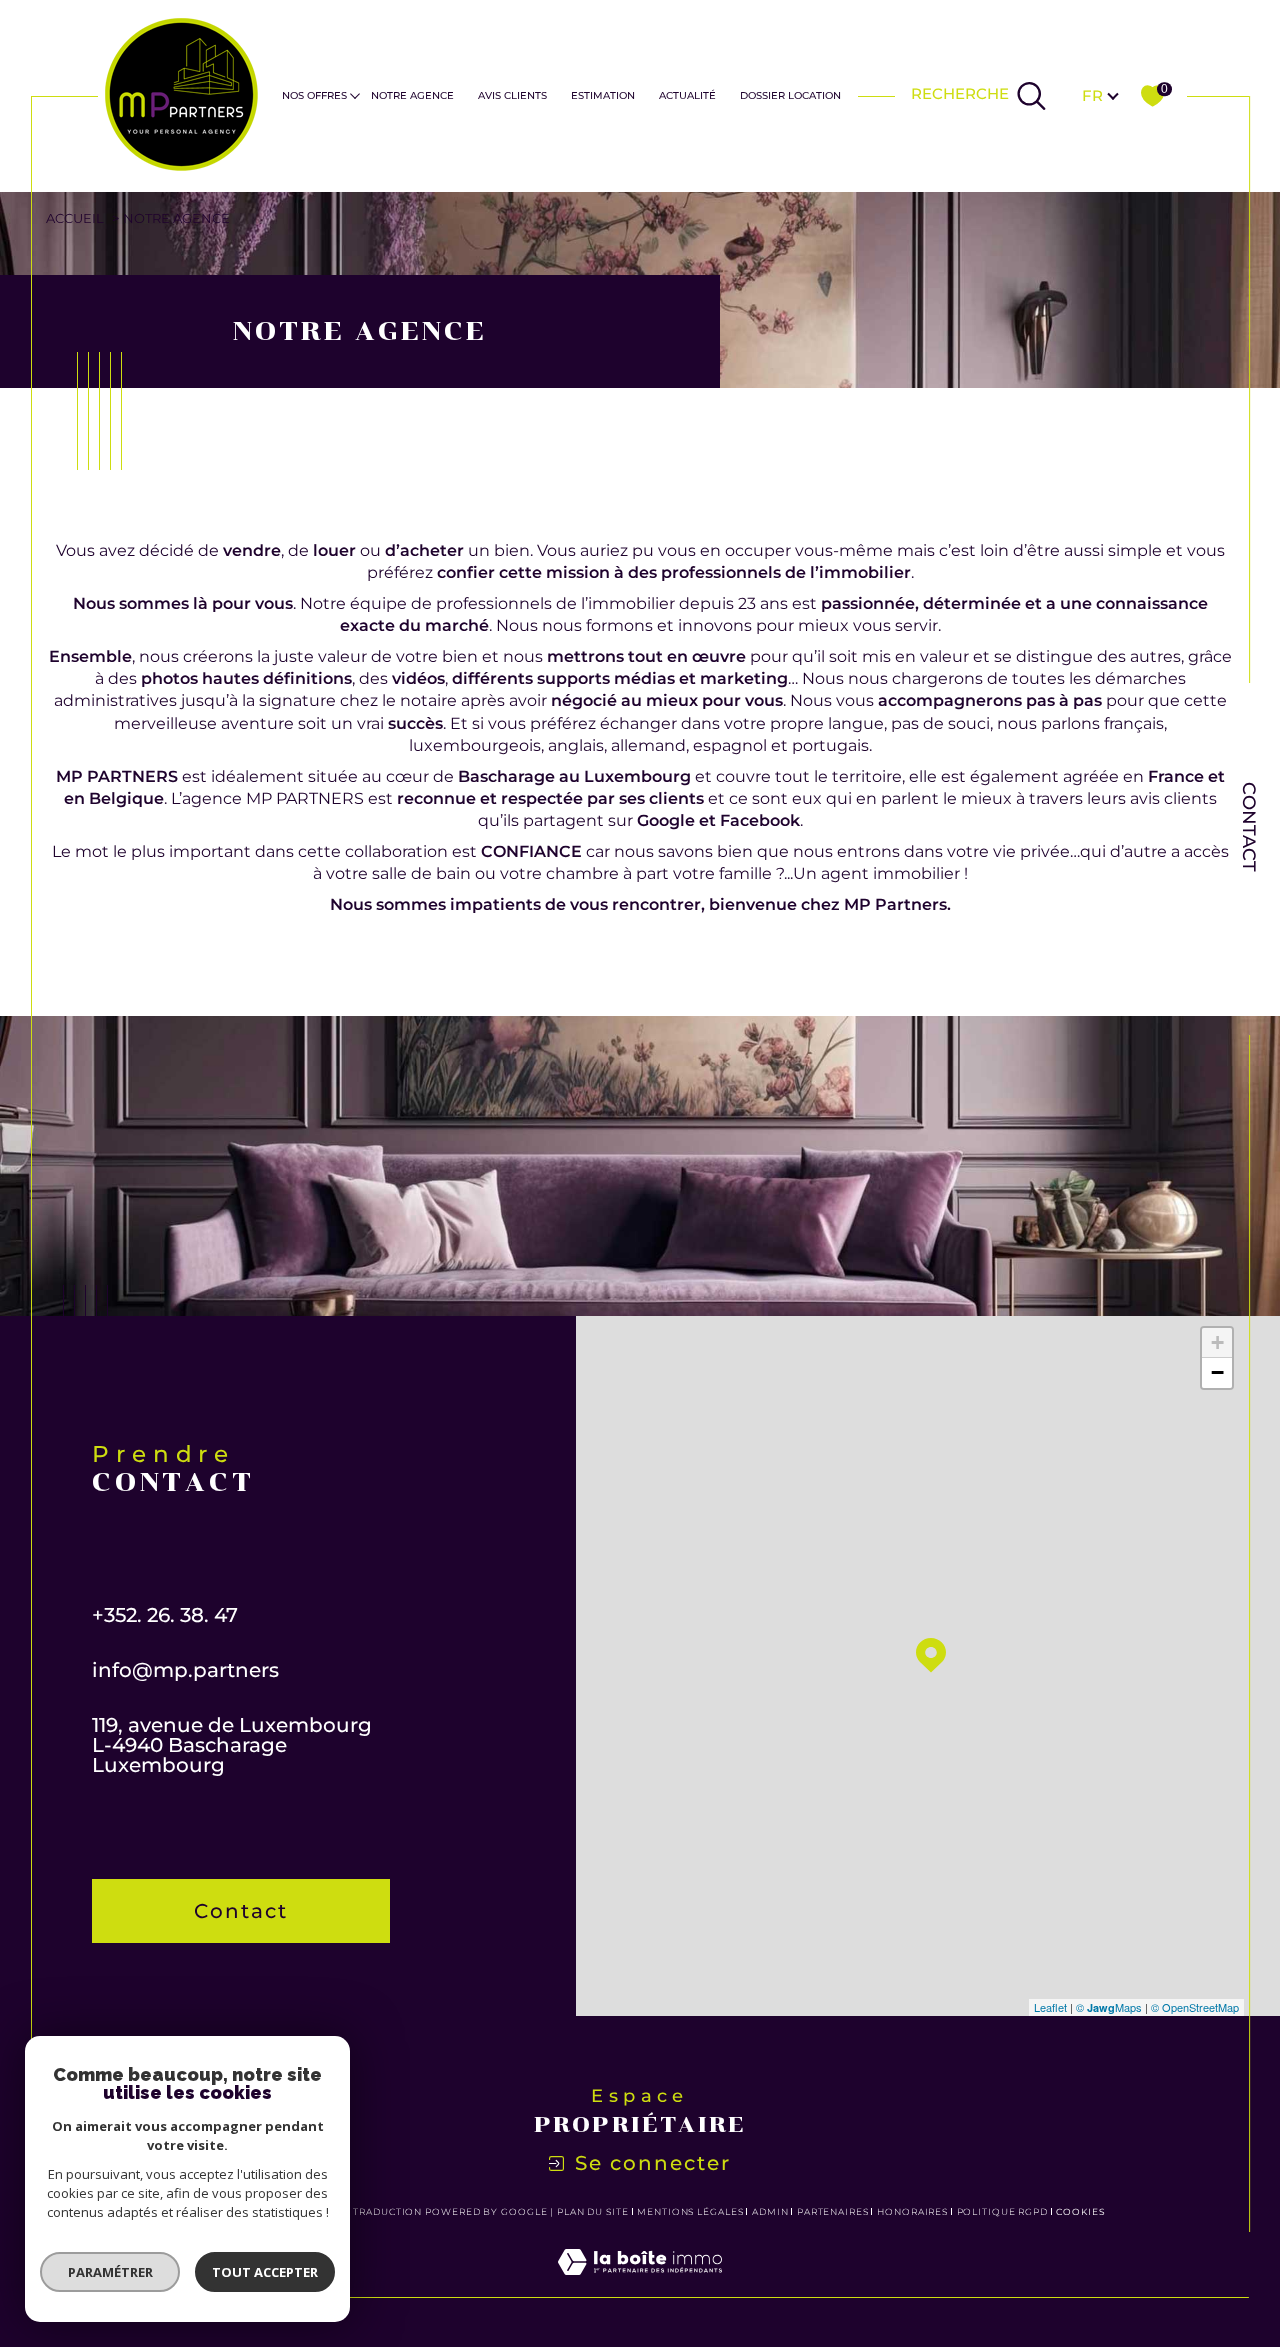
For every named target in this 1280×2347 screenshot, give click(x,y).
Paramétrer (110, 2272)
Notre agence (412, 95)
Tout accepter (265, 2272)
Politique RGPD (1003, 2211)
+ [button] (1217, 1342)
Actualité (687, 95)
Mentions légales (690, 2211)
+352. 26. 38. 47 (165, 1615)
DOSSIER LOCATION (790, 95)
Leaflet (1050, 2007)
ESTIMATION (603, 95)
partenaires (833, 2211)
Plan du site (593, 2211)
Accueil (75, 218)
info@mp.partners (185, 1670)
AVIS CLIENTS (512, 95)
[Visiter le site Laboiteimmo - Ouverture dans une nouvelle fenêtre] (640, 2285)
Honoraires (912, 2211)
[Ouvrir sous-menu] (355, 95)
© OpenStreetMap (1195, 2007)
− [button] (1217, 1372)
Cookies (1080, 2212)
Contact (1249, 827)
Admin (770, 2211)
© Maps (1109, 2007)
